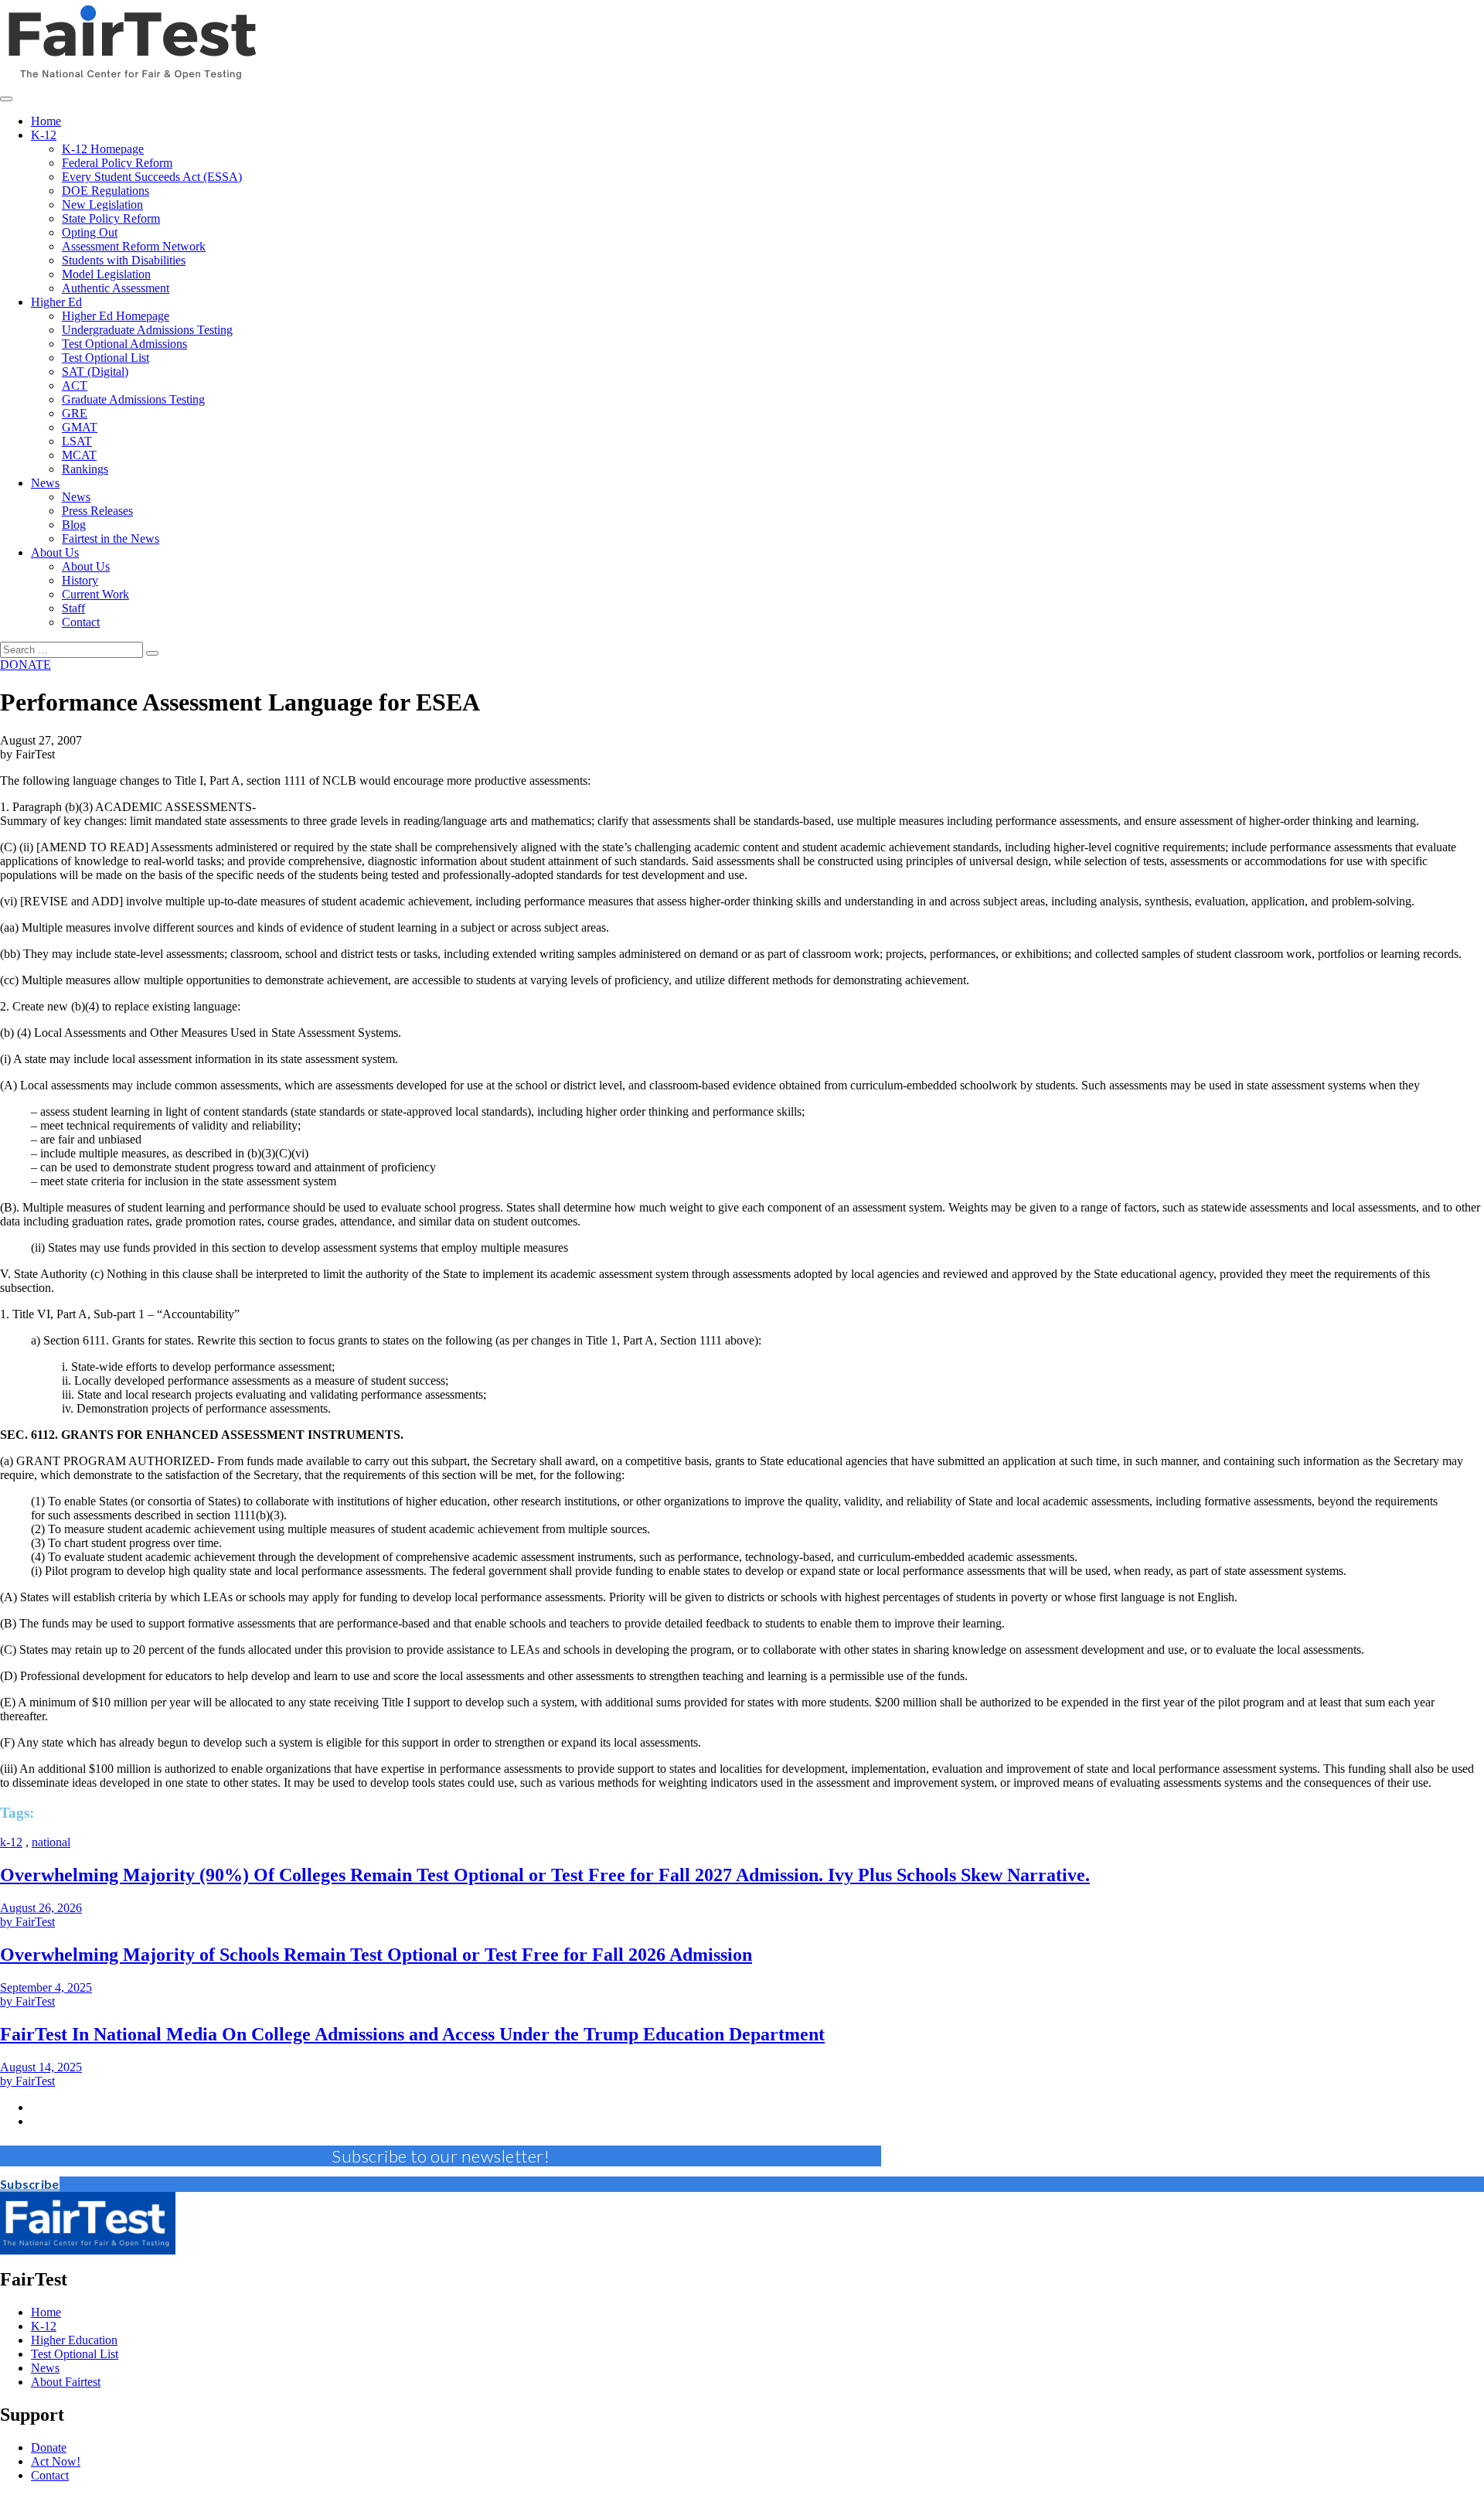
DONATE (26, 665)
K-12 (44, 2326)
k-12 (11, 1842)
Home (46, 2312)
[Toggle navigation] (6, 99)
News (45, 2368)
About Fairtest (66, 2382)
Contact (50, 2475)
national (51, 1842)
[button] (30, 2184)
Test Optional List (75, 2354)
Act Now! (56, 2461)
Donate (49, 2447)
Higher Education (74, 2340)
